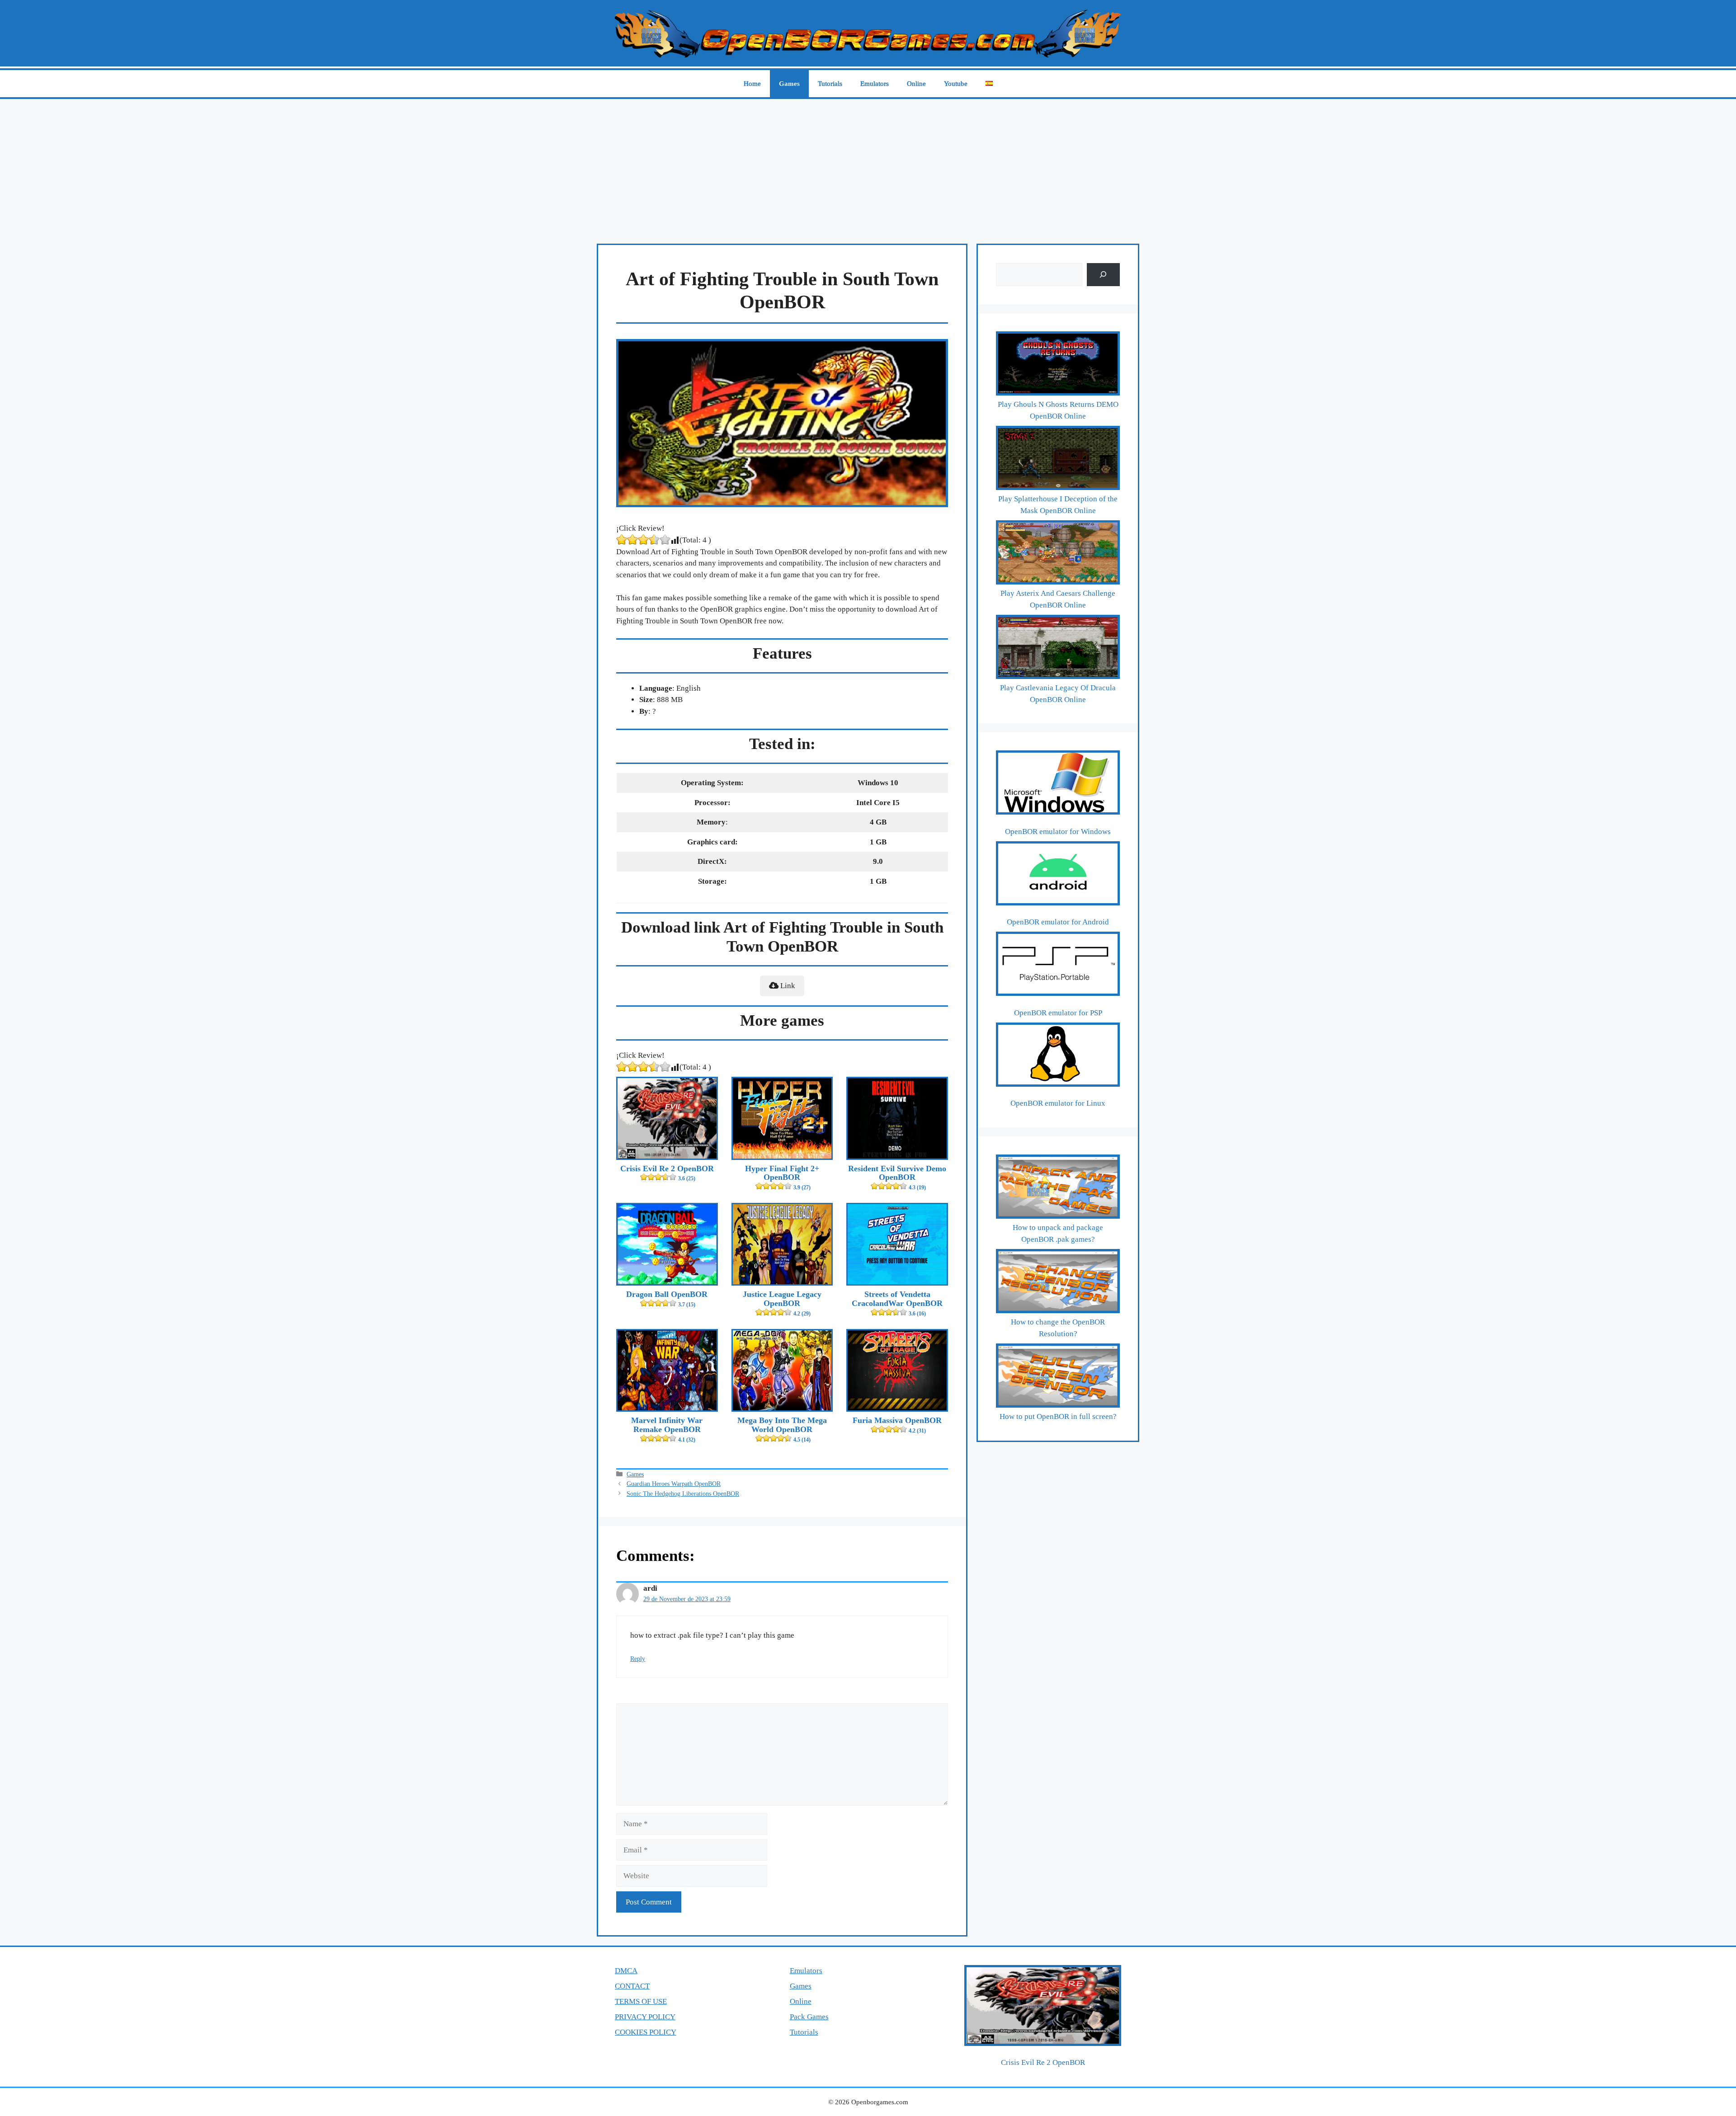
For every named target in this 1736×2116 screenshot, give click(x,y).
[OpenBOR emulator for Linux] (1058, 1056)
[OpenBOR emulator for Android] (1058, 875)
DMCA (626, 1971)
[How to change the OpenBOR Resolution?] (1058, 1283)
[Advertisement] (868, 167)
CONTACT (632, 1986)
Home (752, 84)
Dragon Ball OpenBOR (667, 1299)
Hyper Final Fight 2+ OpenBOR (782, 1178)
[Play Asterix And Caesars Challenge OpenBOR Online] (1058, 554)
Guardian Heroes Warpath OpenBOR (674, 1484)
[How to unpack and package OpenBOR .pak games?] (1058, 1188)
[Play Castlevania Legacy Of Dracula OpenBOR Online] (1058, 649)
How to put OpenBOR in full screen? (1058, 1416)
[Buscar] (1103, 275)
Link (787, 986)
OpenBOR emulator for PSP (1058, 1013)
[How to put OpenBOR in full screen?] (1058, 1377)
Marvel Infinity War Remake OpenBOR (667, 1429)
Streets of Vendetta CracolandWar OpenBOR (897, 1303)
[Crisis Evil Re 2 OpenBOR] (1043, 2007)
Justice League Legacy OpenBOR (782, 1303)
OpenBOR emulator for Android (1058, 922)
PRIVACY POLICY (645, 2017)
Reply (638, 1659)
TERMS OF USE (641, 2001)
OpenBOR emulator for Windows (1058, 832)
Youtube (956, 84)
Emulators (875, 84)
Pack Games (809, 2017)
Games (789, 84)
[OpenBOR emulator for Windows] (1058, 784)
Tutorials (830, 84)
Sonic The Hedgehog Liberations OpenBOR (683, 1494)
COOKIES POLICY (646, 2032)
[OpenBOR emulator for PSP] (1058, 966)
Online (916, 84)
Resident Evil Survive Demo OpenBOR (897, 1178)
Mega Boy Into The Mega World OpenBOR (782, 1429)
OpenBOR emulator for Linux (1058, 1103)
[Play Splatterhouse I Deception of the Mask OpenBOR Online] (1058, 460)
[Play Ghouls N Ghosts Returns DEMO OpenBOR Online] (1058, 365)
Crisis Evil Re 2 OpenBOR (667, 1173)
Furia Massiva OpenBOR (897, 1425)
